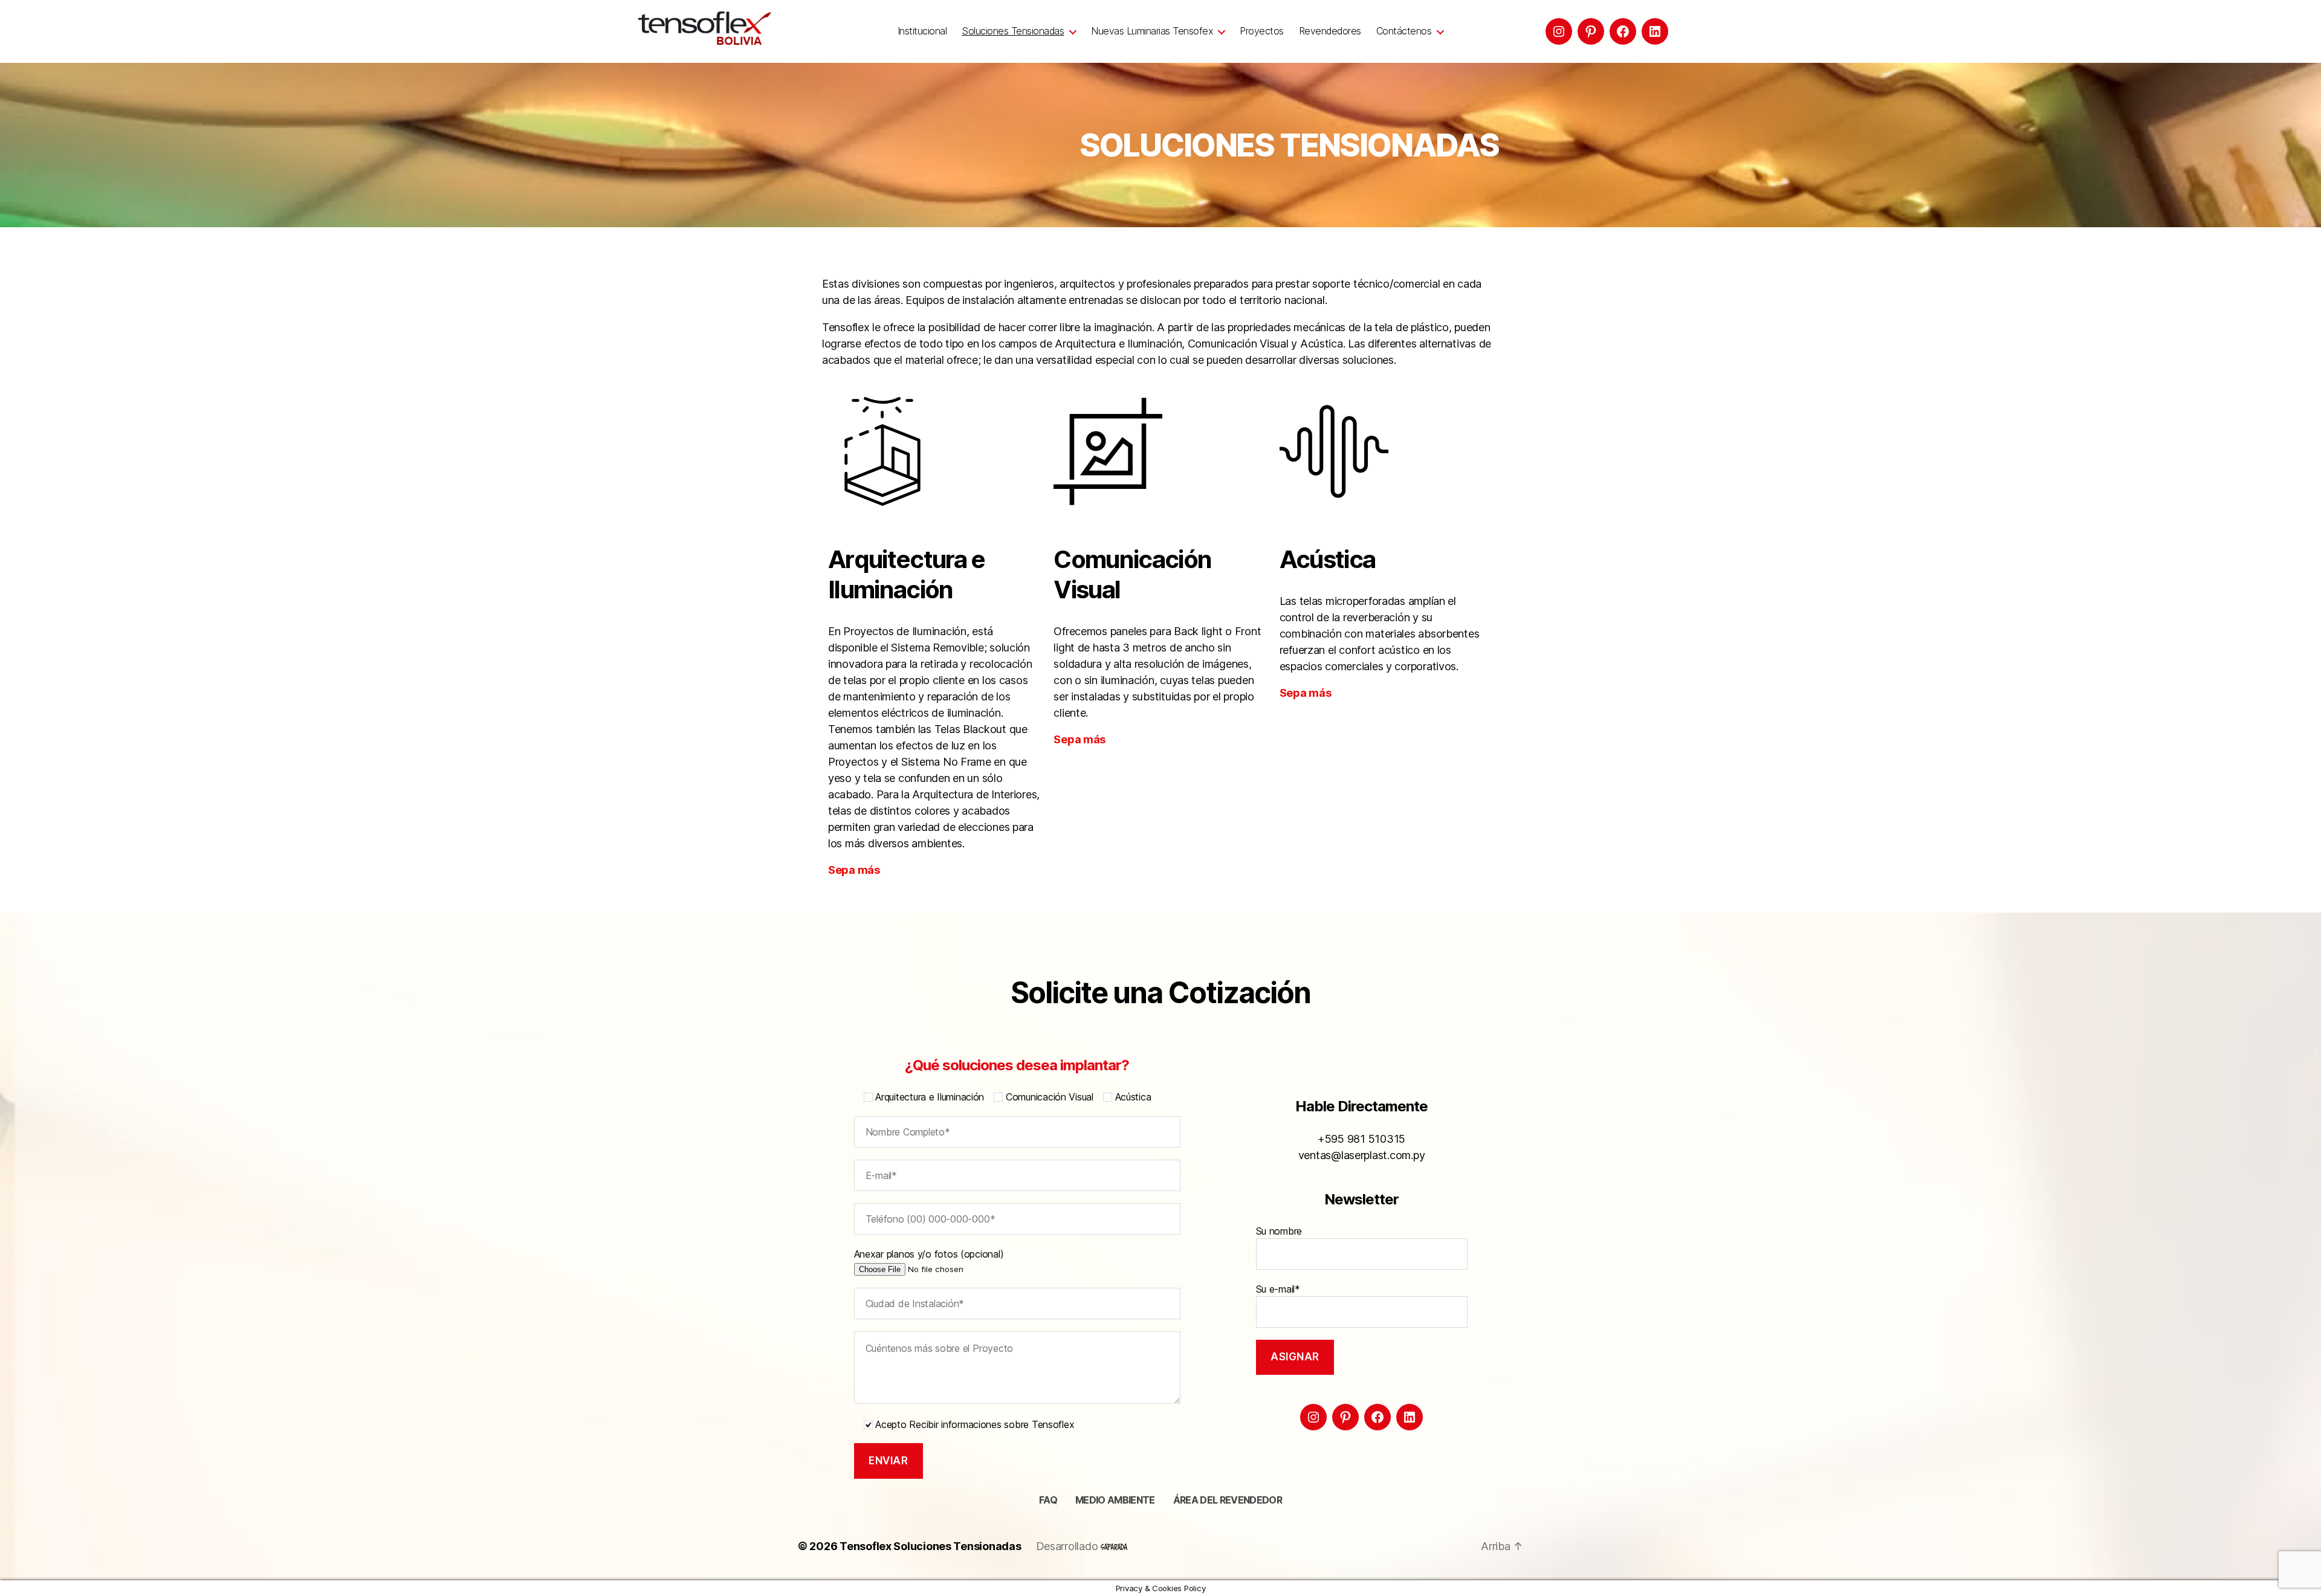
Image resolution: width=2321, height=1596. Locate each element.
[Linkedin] (1655, 31)
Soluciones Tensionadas (1013, 31)
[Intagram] (1559, 31)
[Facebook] (1623, 31)
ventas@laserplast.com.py (1362, 1155)
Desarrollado (1069, 1546)
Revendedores (1330, 31)
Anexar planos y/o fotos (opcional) (929, 1254)
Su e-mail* (1278, 1289)
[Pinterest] (1591, 31)
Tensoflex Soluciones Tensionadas (930, 1546)
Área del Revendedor (1228, 1500)
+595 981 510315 (1361, 1139)
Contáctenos (1404, 31)
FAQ (1048, 1500)
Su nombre (1279, 1231)
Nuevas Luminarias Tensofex (1152, 31)
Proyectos (1262, 31)
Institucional (922, 31)
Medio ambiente (1115, 1500)
